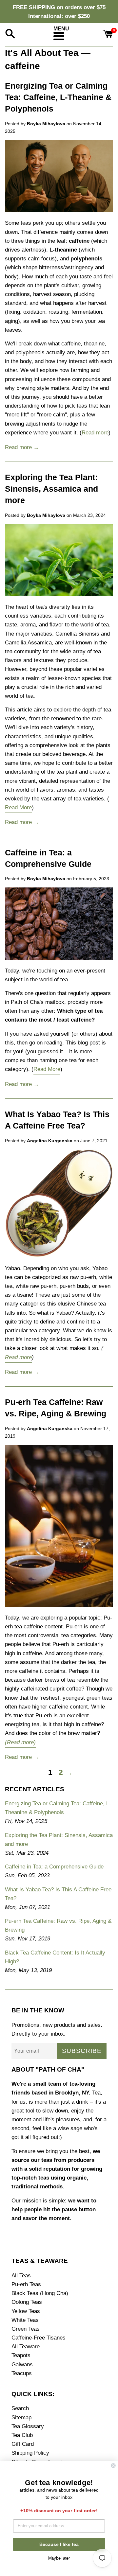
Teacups (22, 2373)
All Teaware (26, 2347)
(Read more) (20, 1742)
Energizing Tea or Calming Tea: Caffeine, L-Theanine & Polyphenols (58, 97)
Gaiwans (22, 2365)
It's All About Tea (42, 53)
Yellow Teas (26, 2311)
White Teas (25, 2320)
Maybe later (59, 2557)
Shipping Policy (30, 2453)
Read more (95, 433)
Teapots (21, 2355)
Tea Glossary (28, 2426)
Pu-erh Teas (26, 2284)
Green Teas (26, 2329)
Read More (18, 807)
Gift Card (23, 2444)
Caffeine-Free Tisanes (39, 2338)
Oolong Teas (27, 2302)
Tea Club (22, 2435)
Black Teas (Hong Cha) (40, 2293)
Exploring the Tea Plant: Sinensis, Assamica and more (51, 489)
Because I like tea (59, 2544)
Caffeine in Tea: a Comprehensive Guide (54, 1867)
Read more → (22, 447)
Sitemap (21, 2418)
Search (20, 2408)
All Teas (21, 2276)
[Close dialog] (113, 2465)
